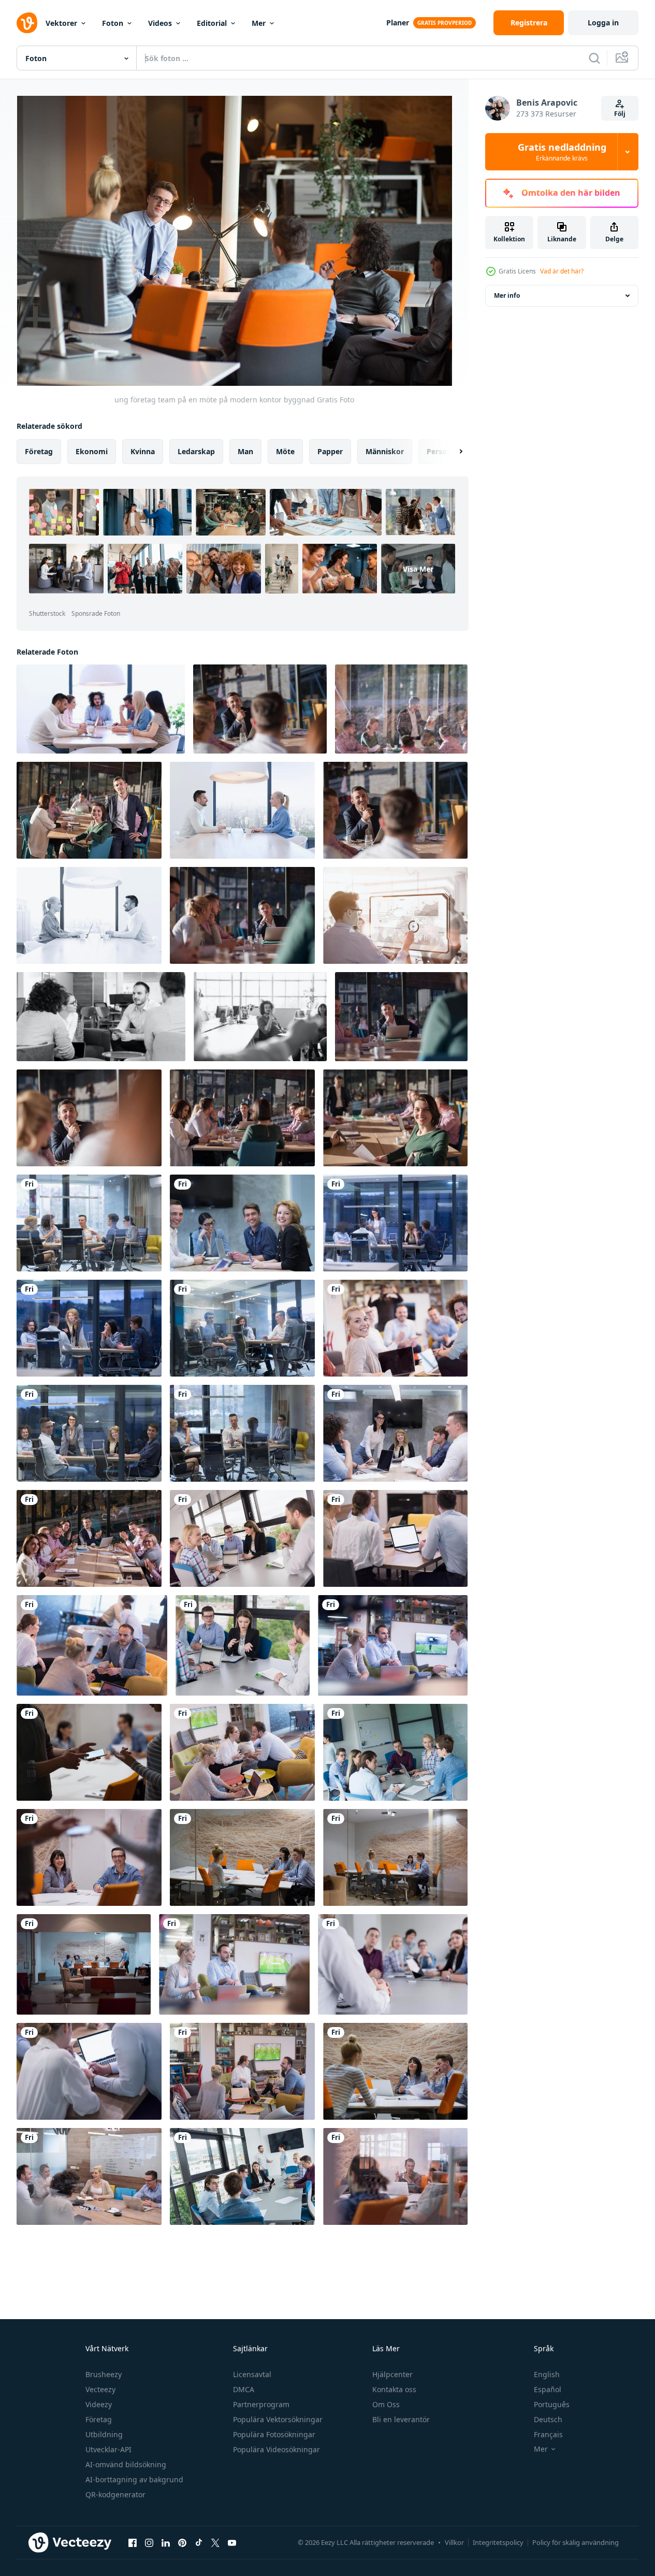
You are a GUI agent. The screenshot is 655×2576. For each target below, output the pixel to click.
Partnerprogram (261, 2404)
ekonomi (92, 451)
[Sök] (594, 58)
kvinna (143, 451)
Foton (113, 23)
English (547, 2374)
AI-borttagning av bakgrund (134, 2479)
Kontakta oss (394, 2389)
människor (385, 451)
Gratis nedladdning (562, 152)
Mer (259, 23)
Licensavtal (252, 2374)
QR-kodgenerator (115, 2494)
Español (548, 2389)
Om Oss (386, 2404)
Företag (99, 2419)
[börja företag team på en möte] (395, 2176)
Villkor (454, 2542)
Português (552, 2404)
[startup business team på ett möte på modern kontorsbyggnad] (101, 709)
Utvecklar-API (108, 2449)
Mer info (507, 295)
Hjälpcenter (392, 2374)
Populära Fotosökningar (274, 2434)
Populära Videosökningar (276, 2449)
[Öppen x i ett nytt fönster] (215, 2542)
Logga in (603, 23)
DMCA (244, 2389)
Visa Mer (418, 568)
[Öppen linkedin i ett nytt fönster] (166, 2542)
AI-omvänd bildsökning (126, 2464)
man (245, 451)
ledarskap (196, 451)
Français (548, 2434)
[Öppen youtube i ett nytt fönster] (232, 2542)
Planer (398, 23)
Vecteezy (100, 2389)
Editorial (212, 23)
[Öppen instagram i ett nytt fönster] (149, 2542)
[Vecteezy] (27, 23)
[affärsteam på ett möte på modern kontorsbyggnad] (260, 709)
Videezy (99, 2404)
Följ (620, 114)
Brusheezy (104, 2374)
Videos (160, 23)
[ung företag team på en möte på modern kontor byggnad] (395, 915)
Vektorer (61, 23)
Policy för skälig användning (576, 2542)
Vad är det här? (562, 271)
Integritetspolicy (498, 2542)
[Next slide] (452, 452)
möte (285, 451)
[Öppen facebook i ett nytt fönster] (133, 2542)
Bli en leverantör (401, 2419)
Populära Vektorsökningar (278, 2419)
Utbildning (104, 2434)
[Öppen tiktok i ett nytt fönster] (199, 2542)
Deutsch (548, 2419)
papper (330, 451)
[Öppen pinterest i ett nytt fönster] (182, 2542)
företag (39, 451)
